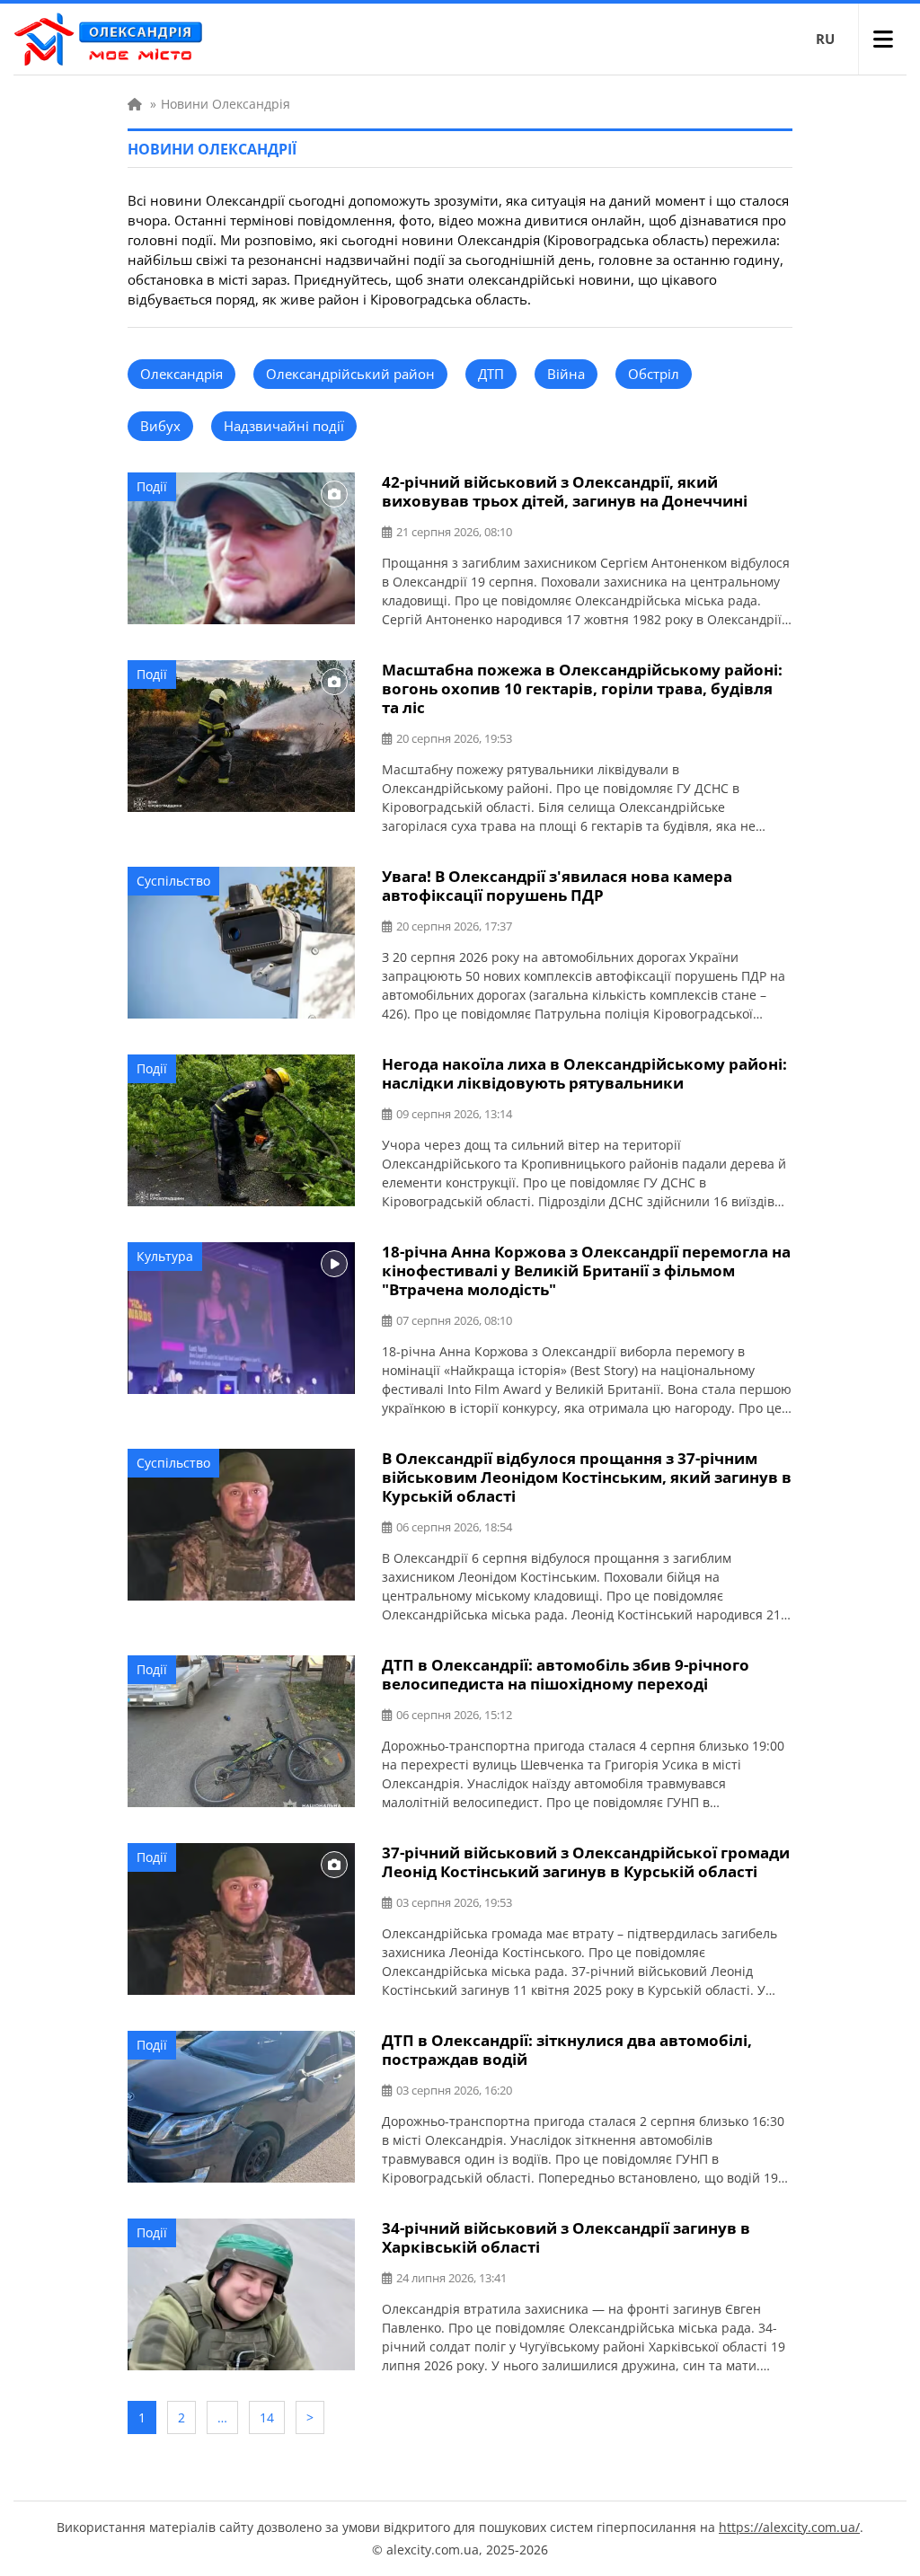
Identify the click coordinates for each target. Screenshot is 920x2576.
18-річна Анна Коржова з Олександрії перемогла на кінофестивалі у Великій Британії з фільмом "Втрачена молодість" (586, 1270)
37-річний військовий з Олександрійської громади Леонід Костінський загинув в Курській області (586, 1862)
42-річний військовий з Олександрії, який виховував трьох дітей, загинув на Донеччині (565, 491)
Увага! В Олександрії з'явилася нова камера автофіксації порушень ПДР (557, 886)
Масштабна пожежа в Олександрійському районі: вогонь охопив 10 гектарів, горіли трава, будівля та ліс (582, 688)
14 (267, 2417)
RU (825, 39)
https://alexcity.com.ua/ (789, 2527)
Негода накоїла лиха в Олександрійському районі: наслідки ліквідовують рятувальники (584, 1073)
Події (152, 486)
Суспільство (173, 881)
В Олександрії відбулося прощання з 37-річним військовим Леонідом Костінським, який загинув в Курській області (587, 1477)
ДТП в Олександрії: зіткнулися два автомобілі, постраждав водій (567, 2050)
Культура (165, 1256)
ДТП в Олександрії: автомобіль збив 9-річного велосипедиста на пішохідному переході (566, 1674)
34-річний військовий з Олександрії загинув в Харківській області (566, 2237)
